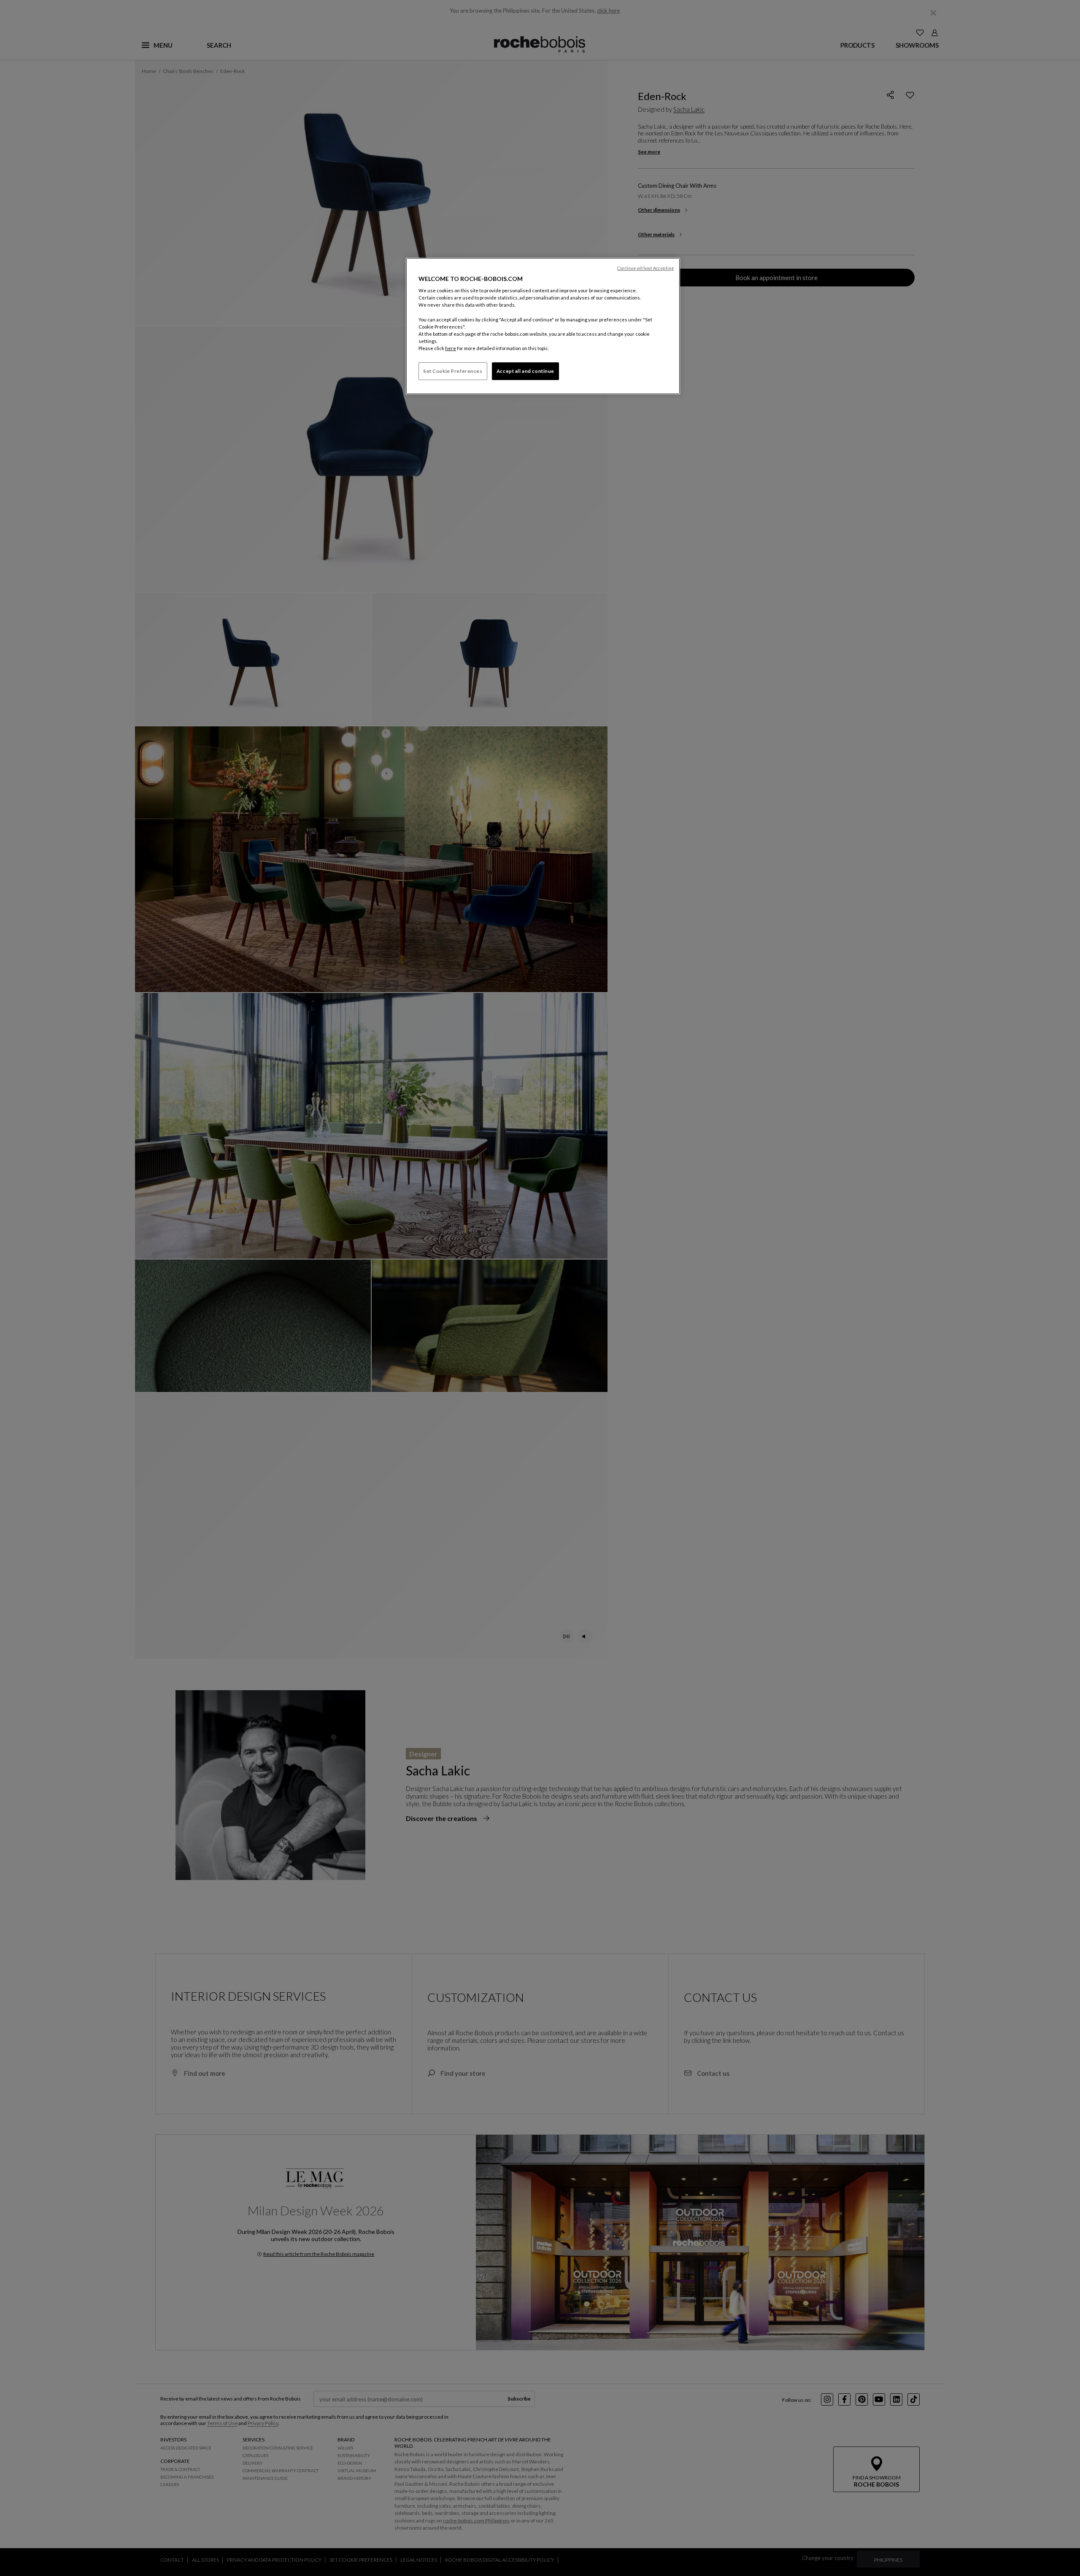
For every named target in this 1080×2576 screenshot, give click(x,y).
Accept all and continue (525, 371)
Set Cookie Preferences (453, 371)
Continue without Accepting (645, 268)
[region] (543, 326)
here (451, 348)
